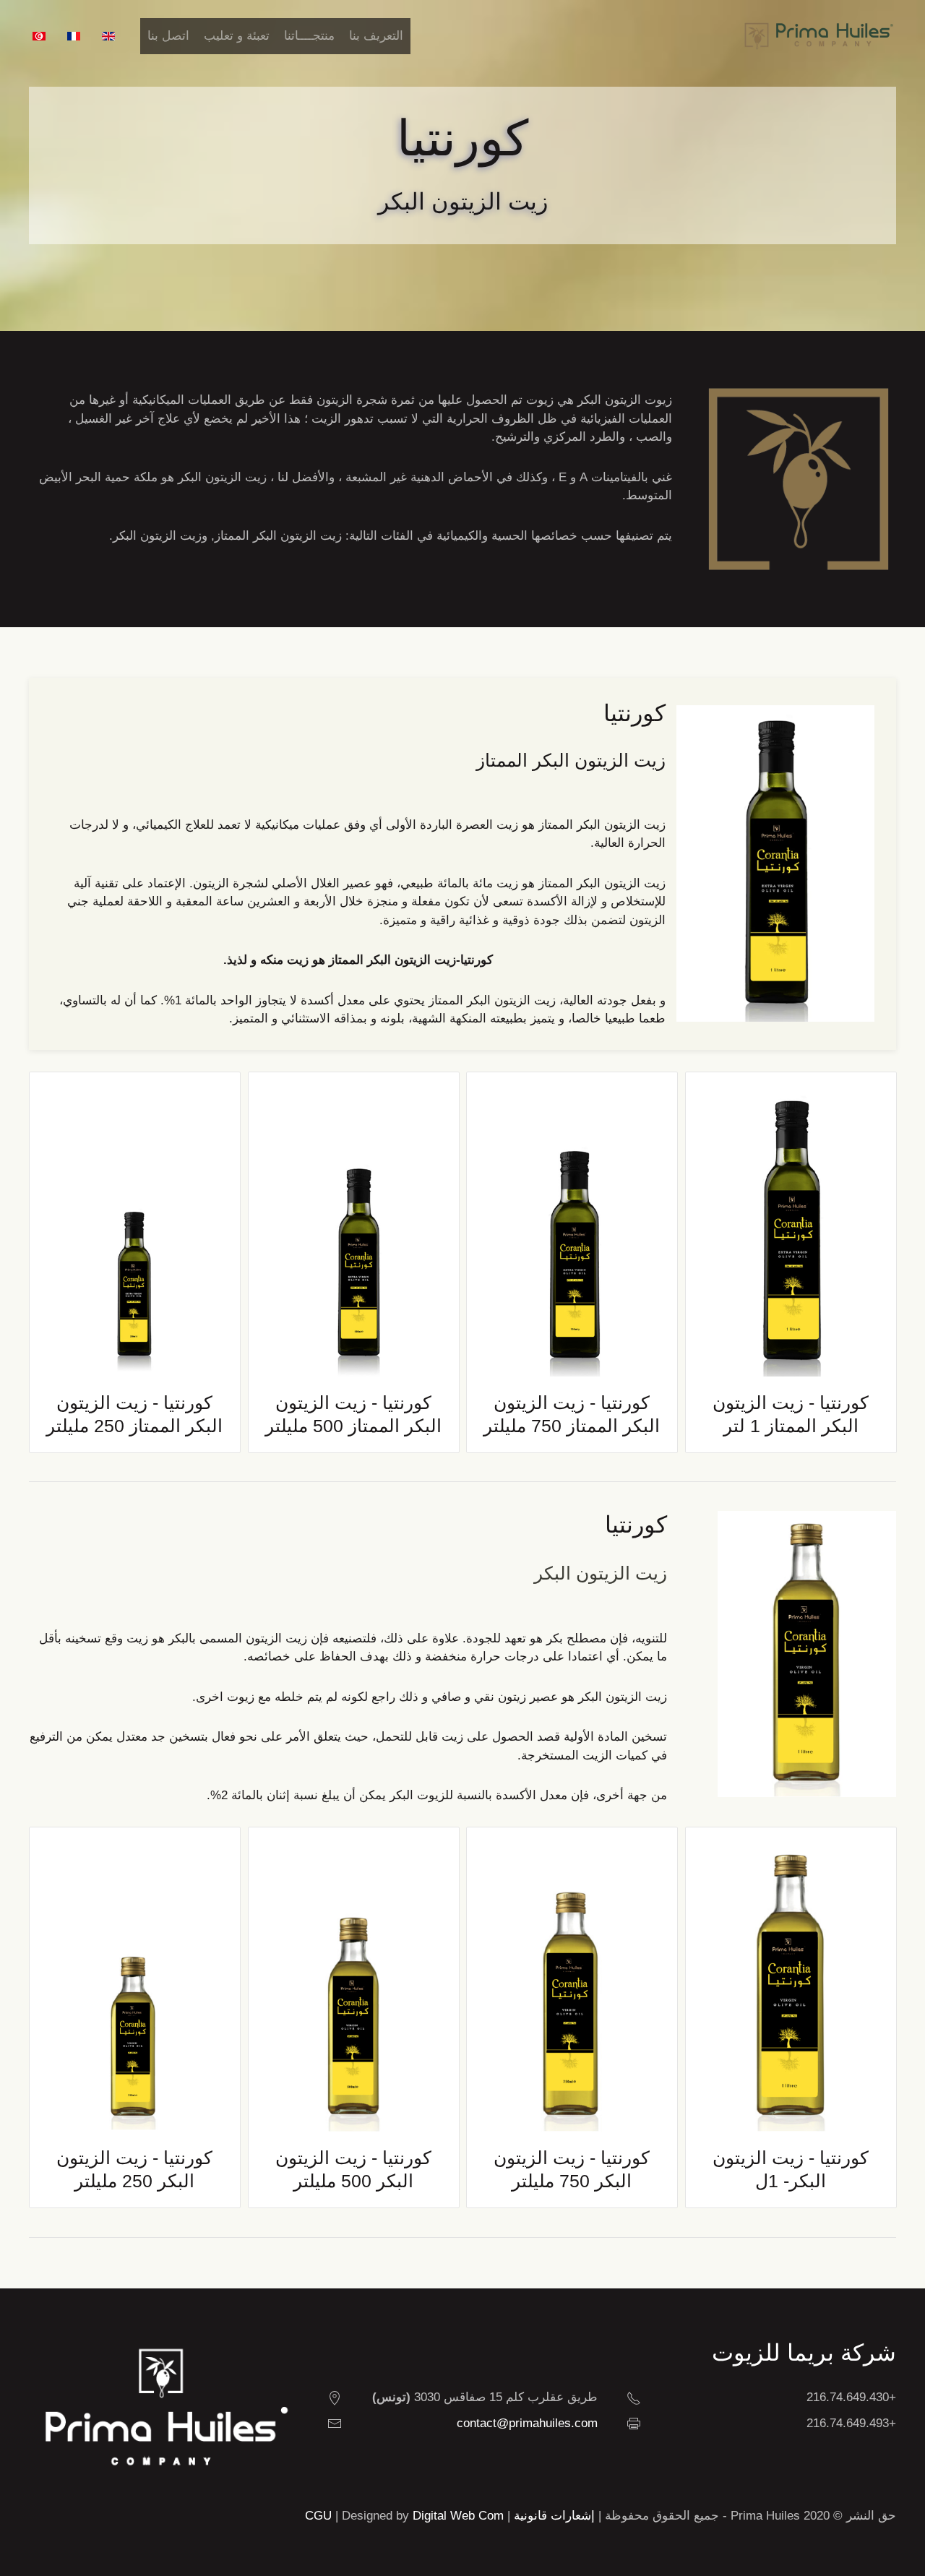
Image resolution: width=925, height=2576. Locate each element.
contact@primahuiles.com (527, 2423)
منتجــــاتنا (309, 36)
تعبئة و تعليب (237, 36)
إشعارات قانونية (554, 2516)
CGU (318, 2516)
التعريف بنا (376, 36)
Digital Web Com (458, 2516)
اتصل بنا (168, 36)
